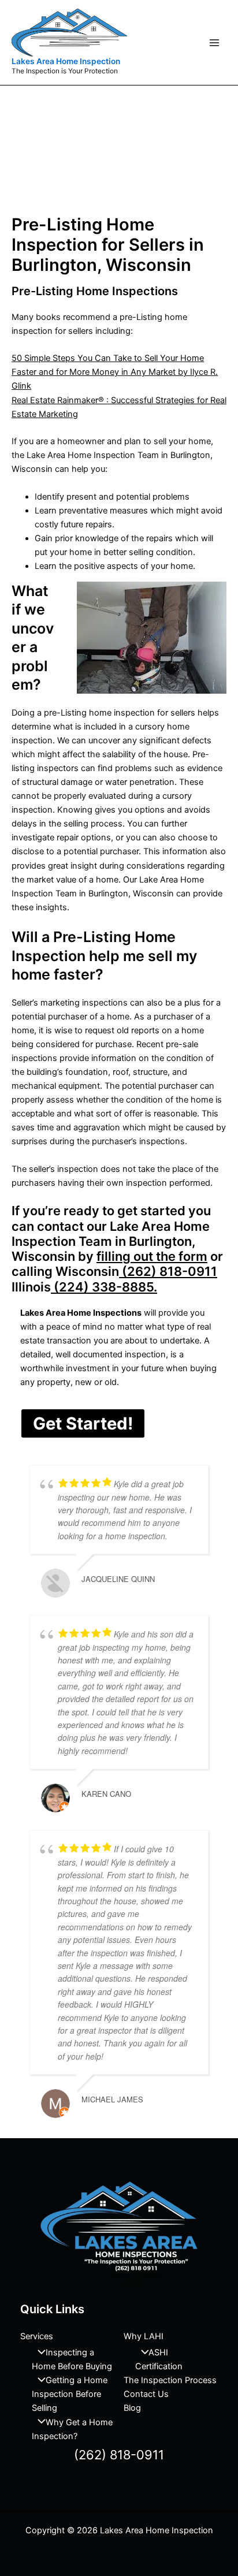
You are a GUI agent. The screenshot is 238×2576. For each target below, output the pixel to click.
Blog (132, 2408)
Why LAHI (144, 2336)
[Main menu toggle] (214, 43)
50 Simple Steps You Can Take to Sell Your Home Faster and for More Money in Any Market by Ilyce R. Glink (115, 372)
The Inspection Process (170, 2380)
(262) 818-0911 (168, 1271)
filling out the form (152, 1256)
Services (37, 2336)
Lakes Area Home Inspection (66, 61)
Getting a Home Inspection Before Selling (70, 2394)
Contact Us (146, 2394)
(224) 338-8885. (104, 1287)
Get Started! (83, 1423)
